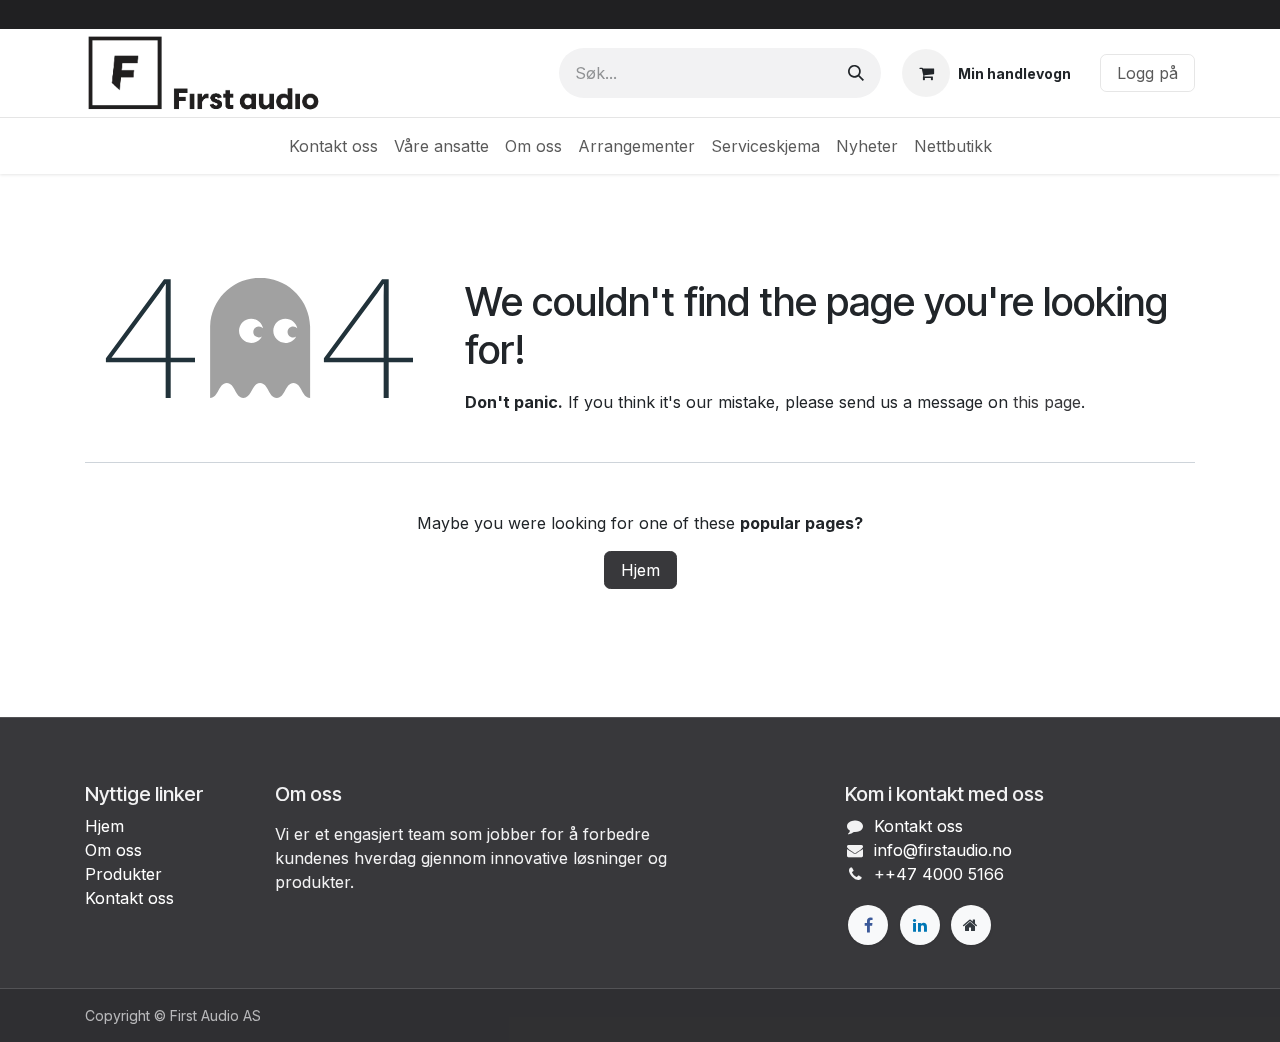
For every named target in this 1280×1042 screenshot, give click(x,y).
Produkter (123, 874)
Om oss (113, 850)
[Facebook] (868, 925)
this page (1047, 402)
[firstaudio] (971, 925)
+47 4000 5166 (944, 874)
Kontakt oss (129, 898)
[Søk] (856, 73)
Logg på (1147, 73)
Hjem (640, 570)
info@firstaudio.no (943, 850)
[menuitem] (333, 146)
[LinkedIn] (920, 925)
